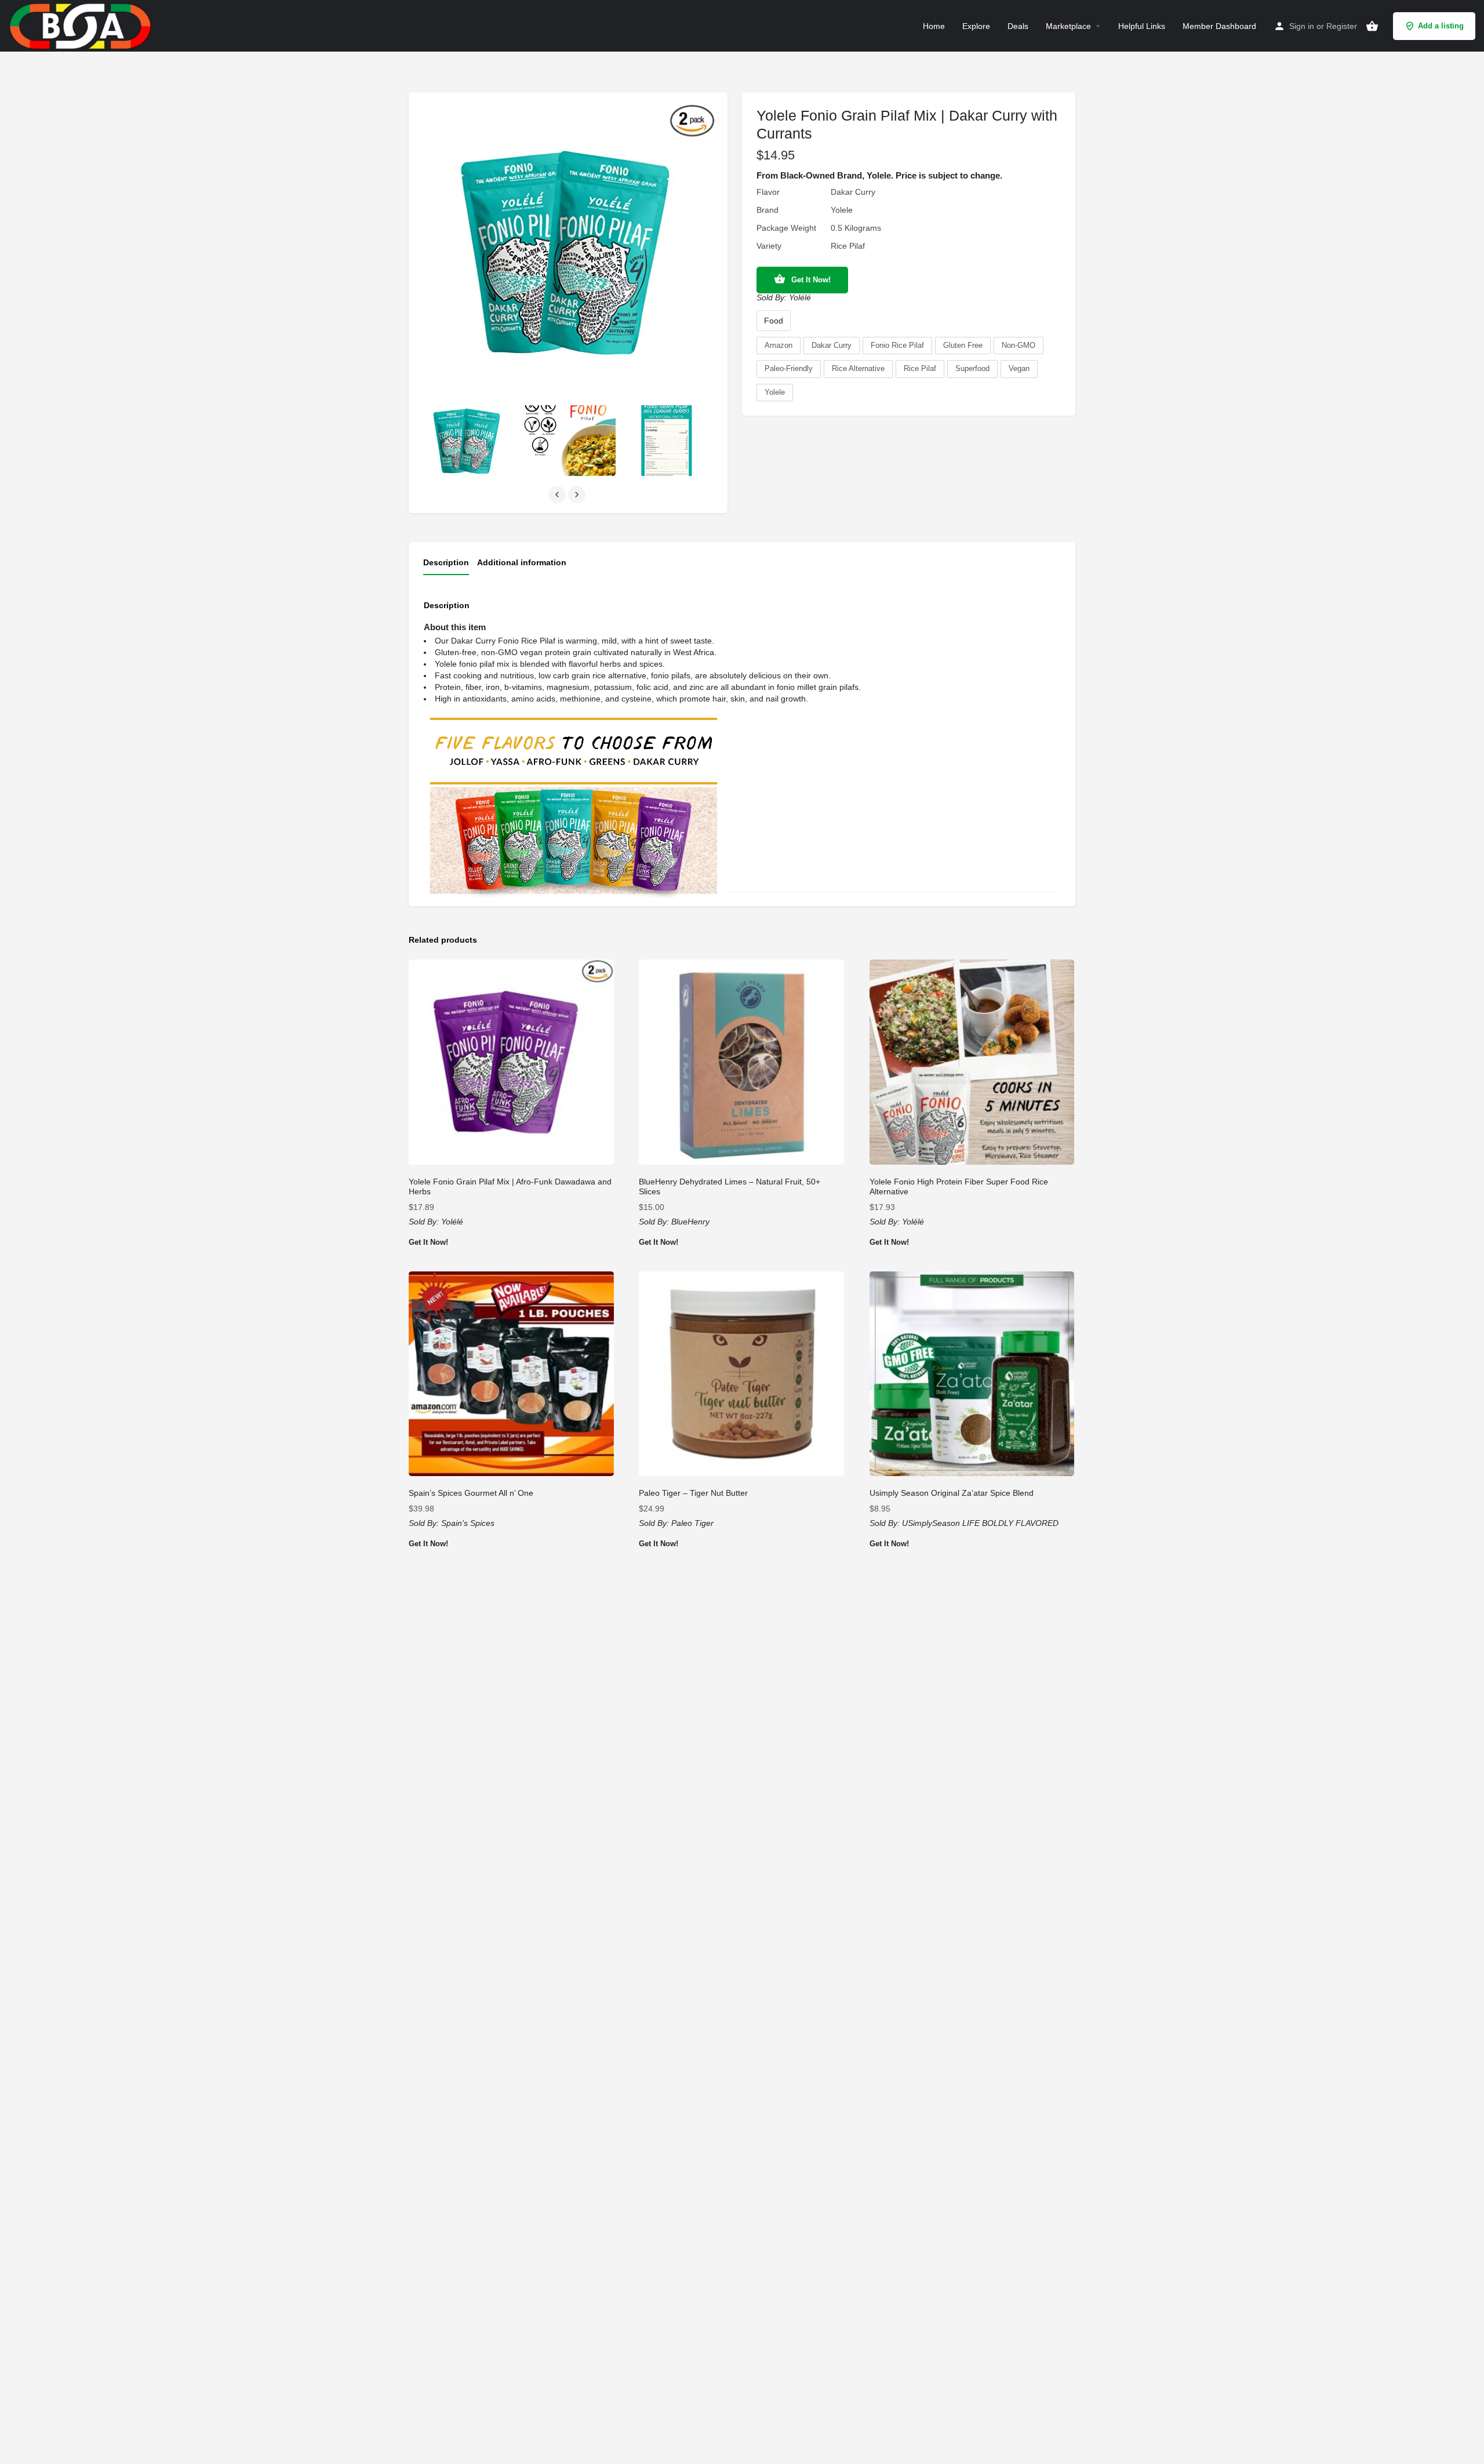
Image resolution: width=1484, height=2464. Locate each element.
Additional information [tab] (522, 562)
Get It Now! (811, 280)
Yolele (775, 392)
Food (774, 321)
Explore (976, 26)
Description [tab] (446, 562)
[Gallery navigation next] (578, 495)
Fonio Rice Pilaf (897, 345)
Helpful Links (1142, 26)
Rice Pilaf (920, 368)
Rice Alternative (858, 368)
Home (934, 26)
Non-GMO (1019, 345)
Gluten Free (963, 345)
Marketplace (1068, 26)
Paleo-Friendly (789, 368)
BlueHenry (690, 1222)
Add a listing (1441, 26)
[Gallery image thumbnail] (568, 252)
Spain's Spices (468, 1523)
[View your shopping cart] (1372, 26)
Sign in (1302, 26)
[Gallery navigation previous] (558, 495)
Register (1342, 26)
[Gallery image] (468, 441)
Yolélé (800, 297)
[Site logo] (82, 25)
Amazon (779, 345)
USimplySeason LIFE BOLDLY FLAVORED (980, 1523)
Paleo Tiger (692, 1523)
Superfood (972, 368)
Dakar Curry (832, 345)
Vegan (1019, 368)
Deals (1018, 26)
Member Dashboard (1219, 26)
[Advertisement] (742, 1807)
